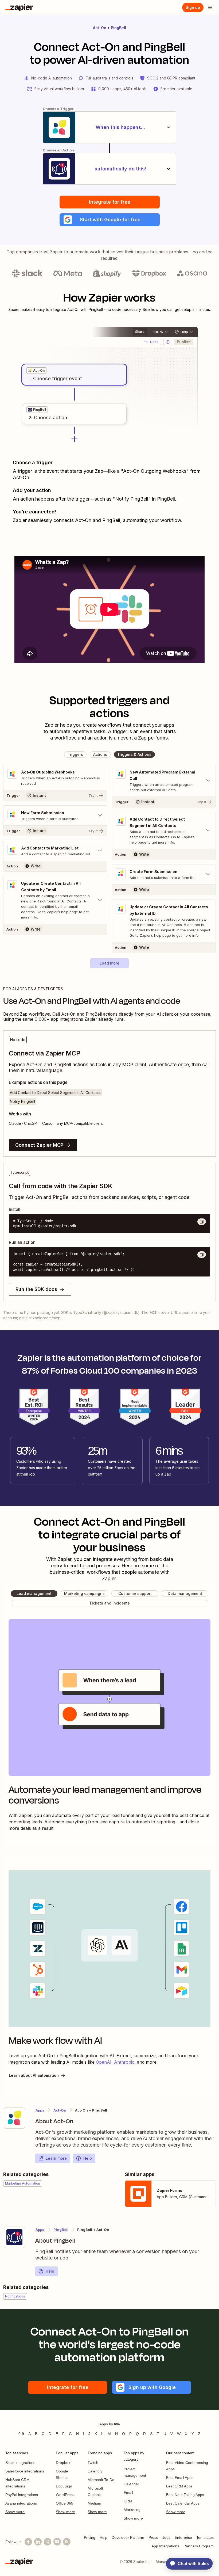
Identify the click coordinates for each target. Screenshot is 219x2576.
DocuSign (64, 2486)
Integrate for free (110, 202)
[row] (36, 371)
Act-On (100, 28)
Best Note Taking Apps (185, 2495)
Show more (15, 2512)
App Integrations (165, 2546)
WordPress (65, 2495)
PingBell (118, 28)
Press (153, 2537)
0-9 (21, 2434)
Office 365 (64, 2503)
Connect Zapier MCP (39, 1145)
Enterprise (183, 2537)
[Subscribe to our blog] (67, 2542)
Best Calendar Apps (183, 2503)
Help (88, 2158)
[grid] (36, 371)
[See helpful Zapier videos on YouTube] (57, 2542)
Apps (40, 2110)
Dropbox (63, 2463)
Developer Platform (128, 2537)
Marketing (132, 2510)
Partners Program (199, 2546)
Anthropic (124, 2062)
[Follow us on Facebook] (28, 2542)
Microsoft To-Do (101, 2480)
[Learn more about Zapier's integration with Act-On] (14, 2118)
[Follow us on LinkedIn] (38, 2542)
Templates (205, 2537)
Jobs (166, 2537)
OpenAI (104, 2062)
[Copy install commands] (202, 1222)
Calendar (131, 2484)
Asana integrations (21, 2503)
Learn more (56, 2158)
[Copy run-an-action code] (202, 1255)
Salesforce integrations (25, 2471)
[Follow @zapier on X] (48, 2542)
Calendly (95, 2471)
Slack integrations (20, 2463)
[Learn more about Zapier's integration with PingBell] (14, 2237)
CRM (128, 2501)
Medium (94, 2503)
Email (128, 2493)
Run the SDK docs (36, 1289)
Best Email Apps (180, 2478)
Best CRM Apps (179, 2486)
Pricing (90, 2537)
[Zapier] (19, 7)
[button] (110, 220)
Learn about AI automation (34, 2075)
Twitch (93, 2463)
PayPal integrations (22, 2495)
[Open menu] (210, 7)
